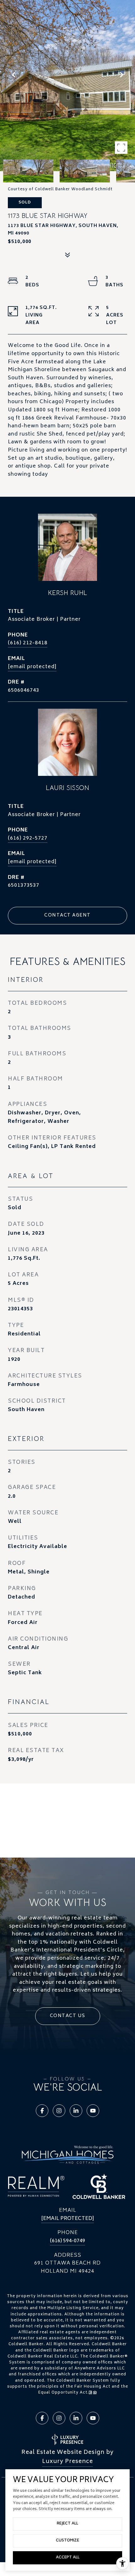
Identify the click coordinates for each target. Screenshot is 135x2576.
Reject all (67, 2524)
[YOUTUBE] (93, 2111)
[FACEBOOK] (42, 2111)
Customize (67, 2541)
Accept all (68, 2558)
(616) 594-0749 (67, 2241)
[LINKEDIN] (76, 2111)
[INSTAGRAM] (59, 2111)
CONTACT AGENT (67, 915)
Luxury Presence (67, 2462)
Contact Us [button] (68, 2016)
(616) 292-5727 (28, 838)
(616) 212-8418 (28, 643)
